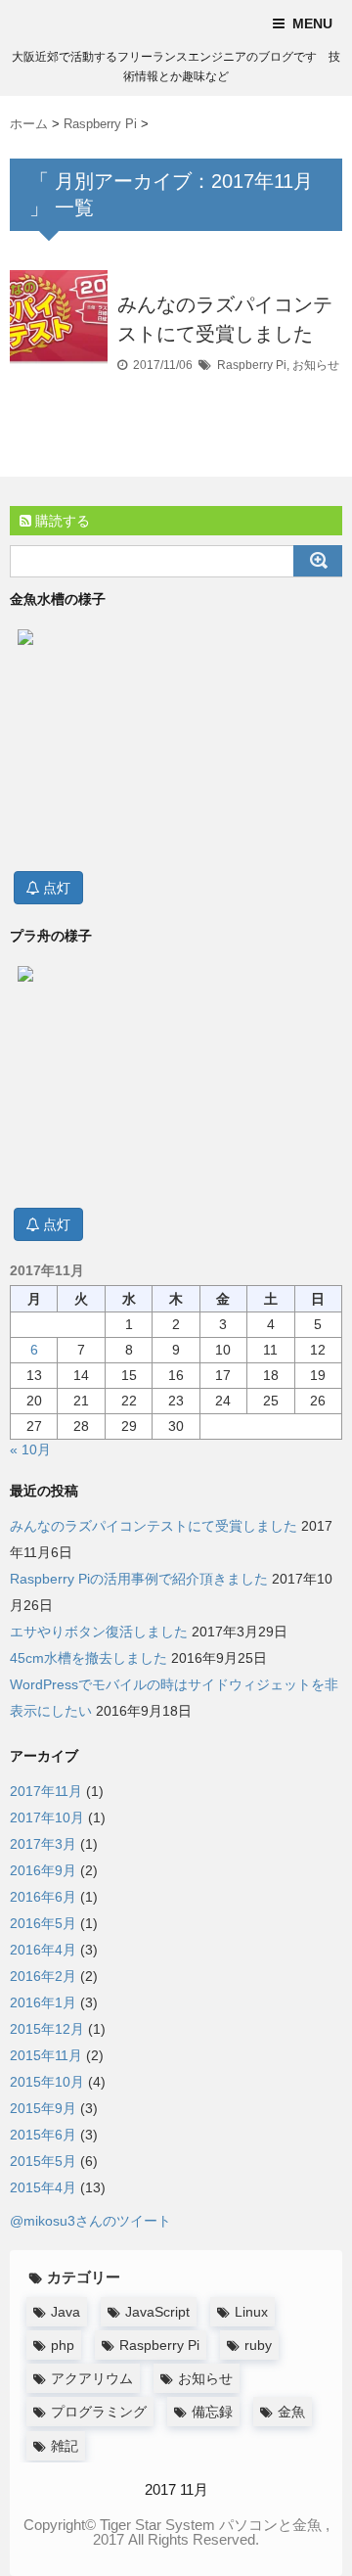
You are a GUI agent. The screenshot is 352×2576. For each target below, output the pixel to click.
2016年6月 (43, 1897)
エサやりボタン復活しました (99, 1632)
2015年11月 (46, 2055)
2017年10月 (47, 1817)
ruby (258, 2345)
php (63, 2345)
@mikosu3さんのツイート (90, 2221)
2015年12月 (47, 2029)
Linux (251, 2312)
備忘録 (212, 2412)
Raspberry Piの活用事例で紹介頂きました (139, 1579)
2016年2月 (43, 1976)
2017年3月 (43, 1844)
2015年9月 (43, 2108)
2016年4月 (43, 1950)
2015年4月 (43, 2187)
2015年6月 (43, 2135)
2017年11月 (46, 1791)
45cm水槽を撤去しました (88, 1658)
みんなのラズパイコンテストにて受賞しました (154, 1526)
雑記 (65, 2446)
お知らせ (316, 365)
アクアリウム (92, 2378)
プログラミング (99, 2412)
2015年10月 (47, 2082)
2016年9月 (43, 1870)
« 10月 (30, 1449)
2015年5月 (43, 2161)
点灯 (55, 888)
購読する (61, 521)
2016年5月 (43, 1923)
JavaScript (157, 2312)
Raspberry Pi (252, 365)
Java (66, 2312)
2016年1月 (43, 2002)
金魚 (291, 2412)
